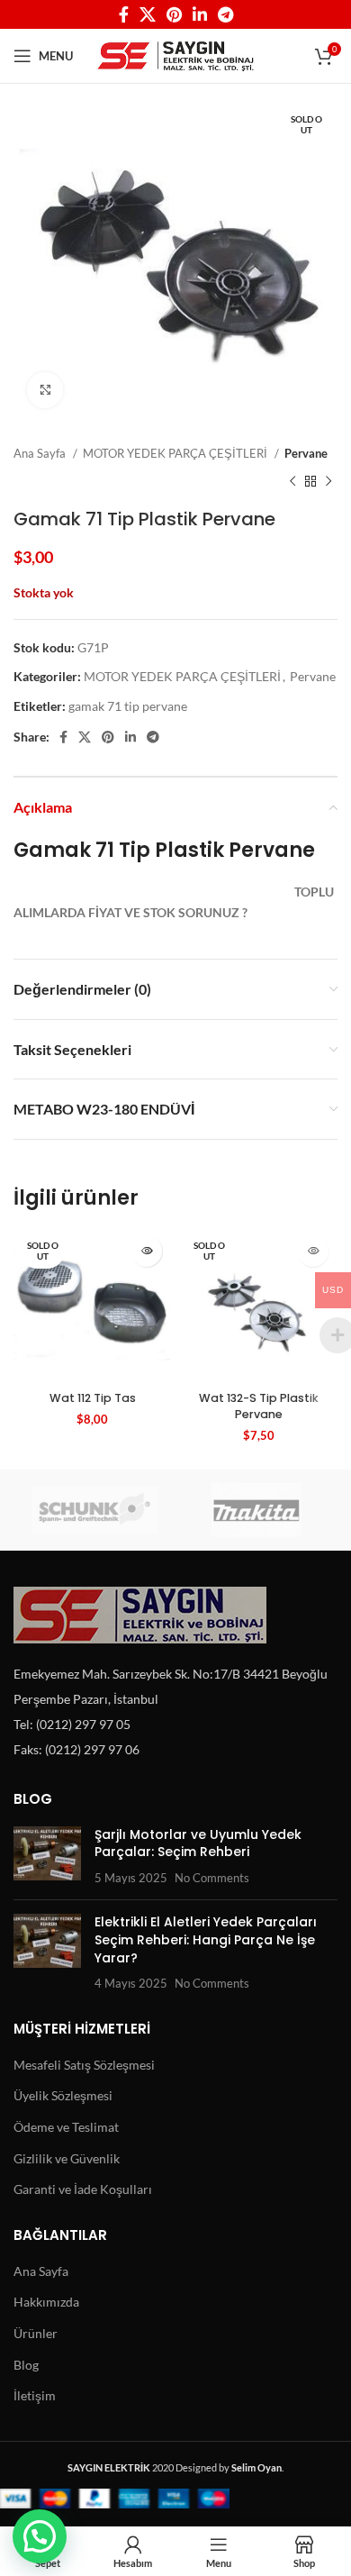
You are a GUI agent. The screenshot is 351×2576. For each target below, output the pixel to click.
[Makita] (256, 1510)
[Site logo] (176, 55)
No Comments (212, 1878)
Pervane (306, 453)
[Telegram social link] (225, 14)
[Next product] (328, 481)
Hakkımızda (46, 2302)
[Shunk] (94, 1510)
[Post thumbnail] (47, 1857)
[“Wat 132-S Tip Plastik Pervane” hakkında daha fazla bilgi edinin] (313, 1251)
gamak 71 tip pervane (128, 706)
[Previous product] (292, 481)
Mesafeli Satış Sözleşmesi (84, 2065)
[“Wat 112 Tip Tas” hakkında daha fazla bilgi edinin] (146, 1251)
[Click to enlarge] (45, 390)
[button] (40, 2536)
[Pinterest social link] (174, 14)
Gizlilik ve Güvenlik (67, 2158)
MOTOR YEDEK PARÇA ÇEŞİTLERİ (176, 453)
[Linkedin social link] (200, 14)
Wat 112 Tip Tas (93, 1398)
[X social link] (148, 14)
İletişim (35, 2395)
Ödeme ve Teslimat (66, 2127)
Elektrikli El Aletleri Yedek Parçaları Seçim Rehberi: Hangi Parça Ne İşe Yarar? (206, 1939)
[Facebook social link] (124, 14)
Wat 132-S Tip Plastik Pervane (259, 1406)
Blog (26, 2365)
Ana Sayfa (41, 453)
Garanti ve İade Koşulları (83, 2189)
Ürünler (36, 2333)
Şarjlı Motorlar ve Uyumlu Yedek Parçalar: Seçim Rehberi (198, 1843)
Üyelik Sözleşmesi (63, 2095)
